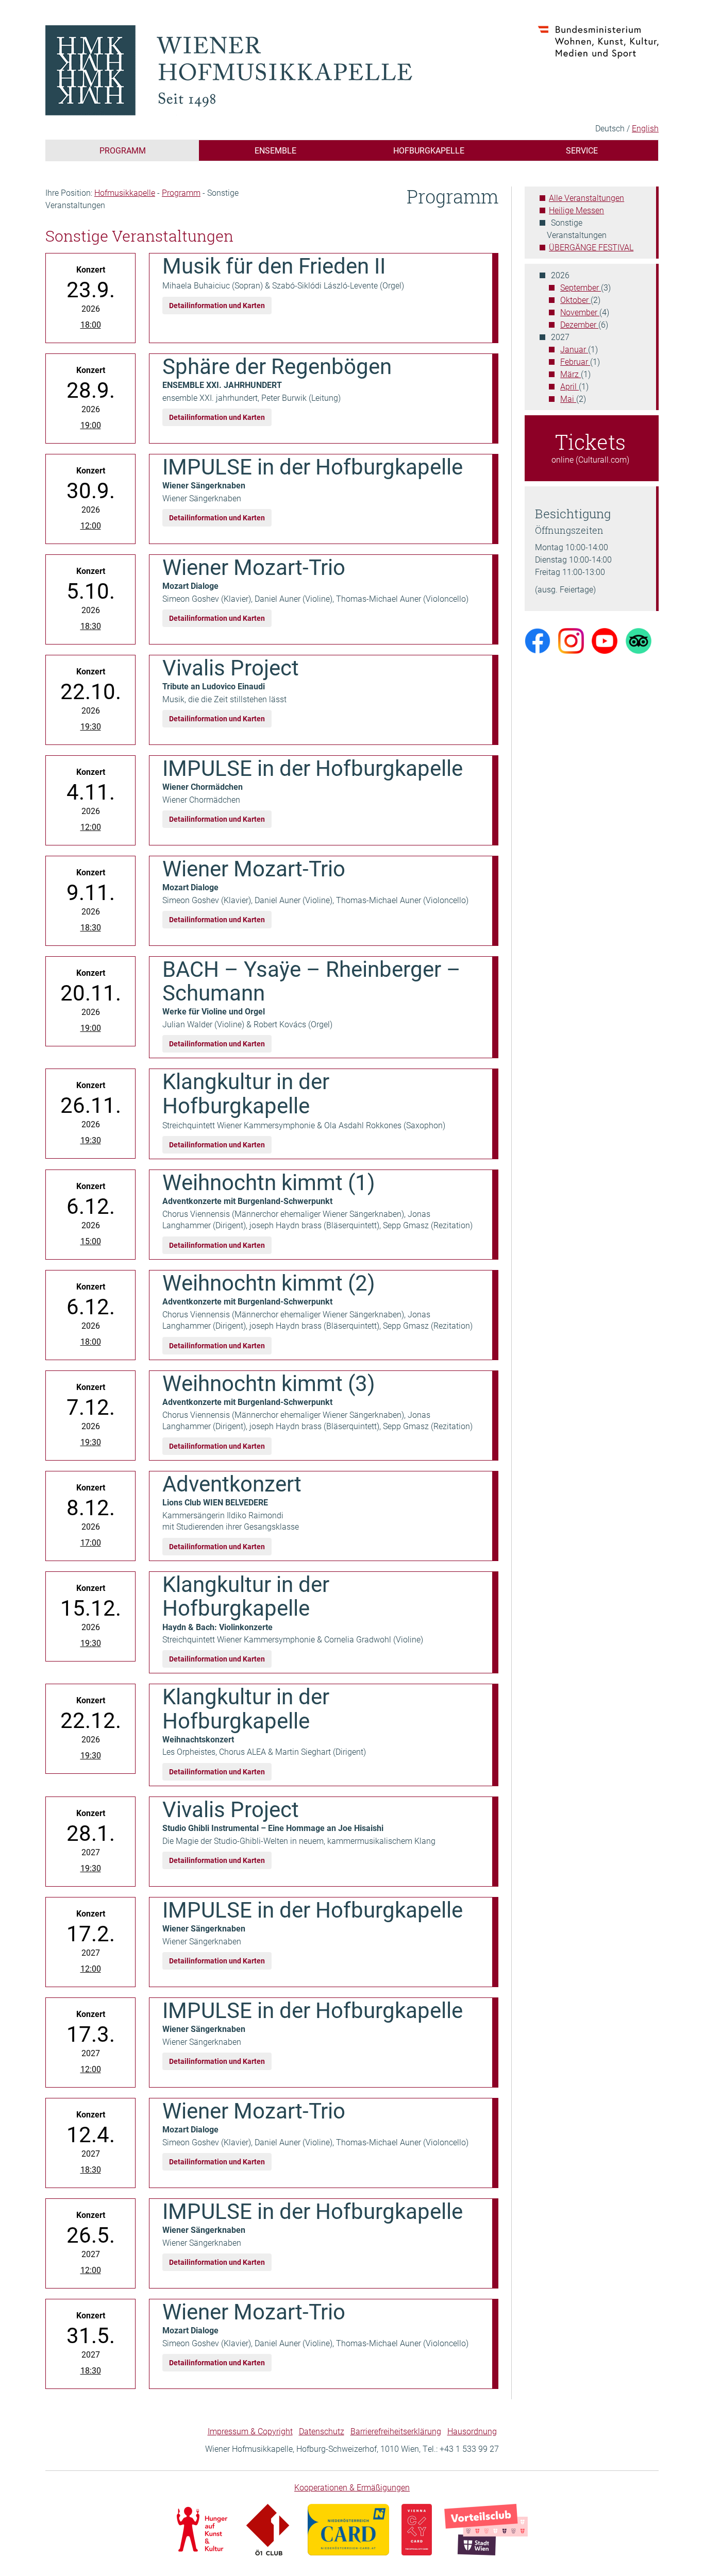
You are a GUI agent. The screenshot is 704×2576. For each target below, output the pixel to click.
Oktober (575, 300)
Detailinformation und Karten (217, 305)
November (580, 312)
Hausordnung (472, 2431)
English (645, 128)
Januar (574, 349)
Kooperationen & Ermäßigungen (352, 2487)
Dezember (579, 324)
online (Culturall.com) (590, 446)
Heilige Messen (576, 210)
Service (582, 150)
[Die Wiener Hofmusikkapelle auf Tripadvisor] (639, 640)
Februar (575, 361)
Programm (123, 150)
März (571, 374)
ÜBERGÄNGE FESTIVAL (591, 247)
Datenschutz (322, 2431)
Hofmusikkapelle (125, 192)
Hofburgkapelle (429, 150)
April (569, 386)
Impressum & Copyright (250, 2431)
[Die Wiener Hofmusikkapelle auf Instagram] (571, 640)
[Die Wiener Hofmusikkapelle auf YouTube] (605, 640)
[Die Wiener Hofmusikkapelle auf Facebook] (538, 640)
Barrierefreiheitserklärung (396, 2431)
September (581, 287)
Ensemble (275, 150)
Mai (568, 399)
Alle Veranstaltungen (586, 198)
